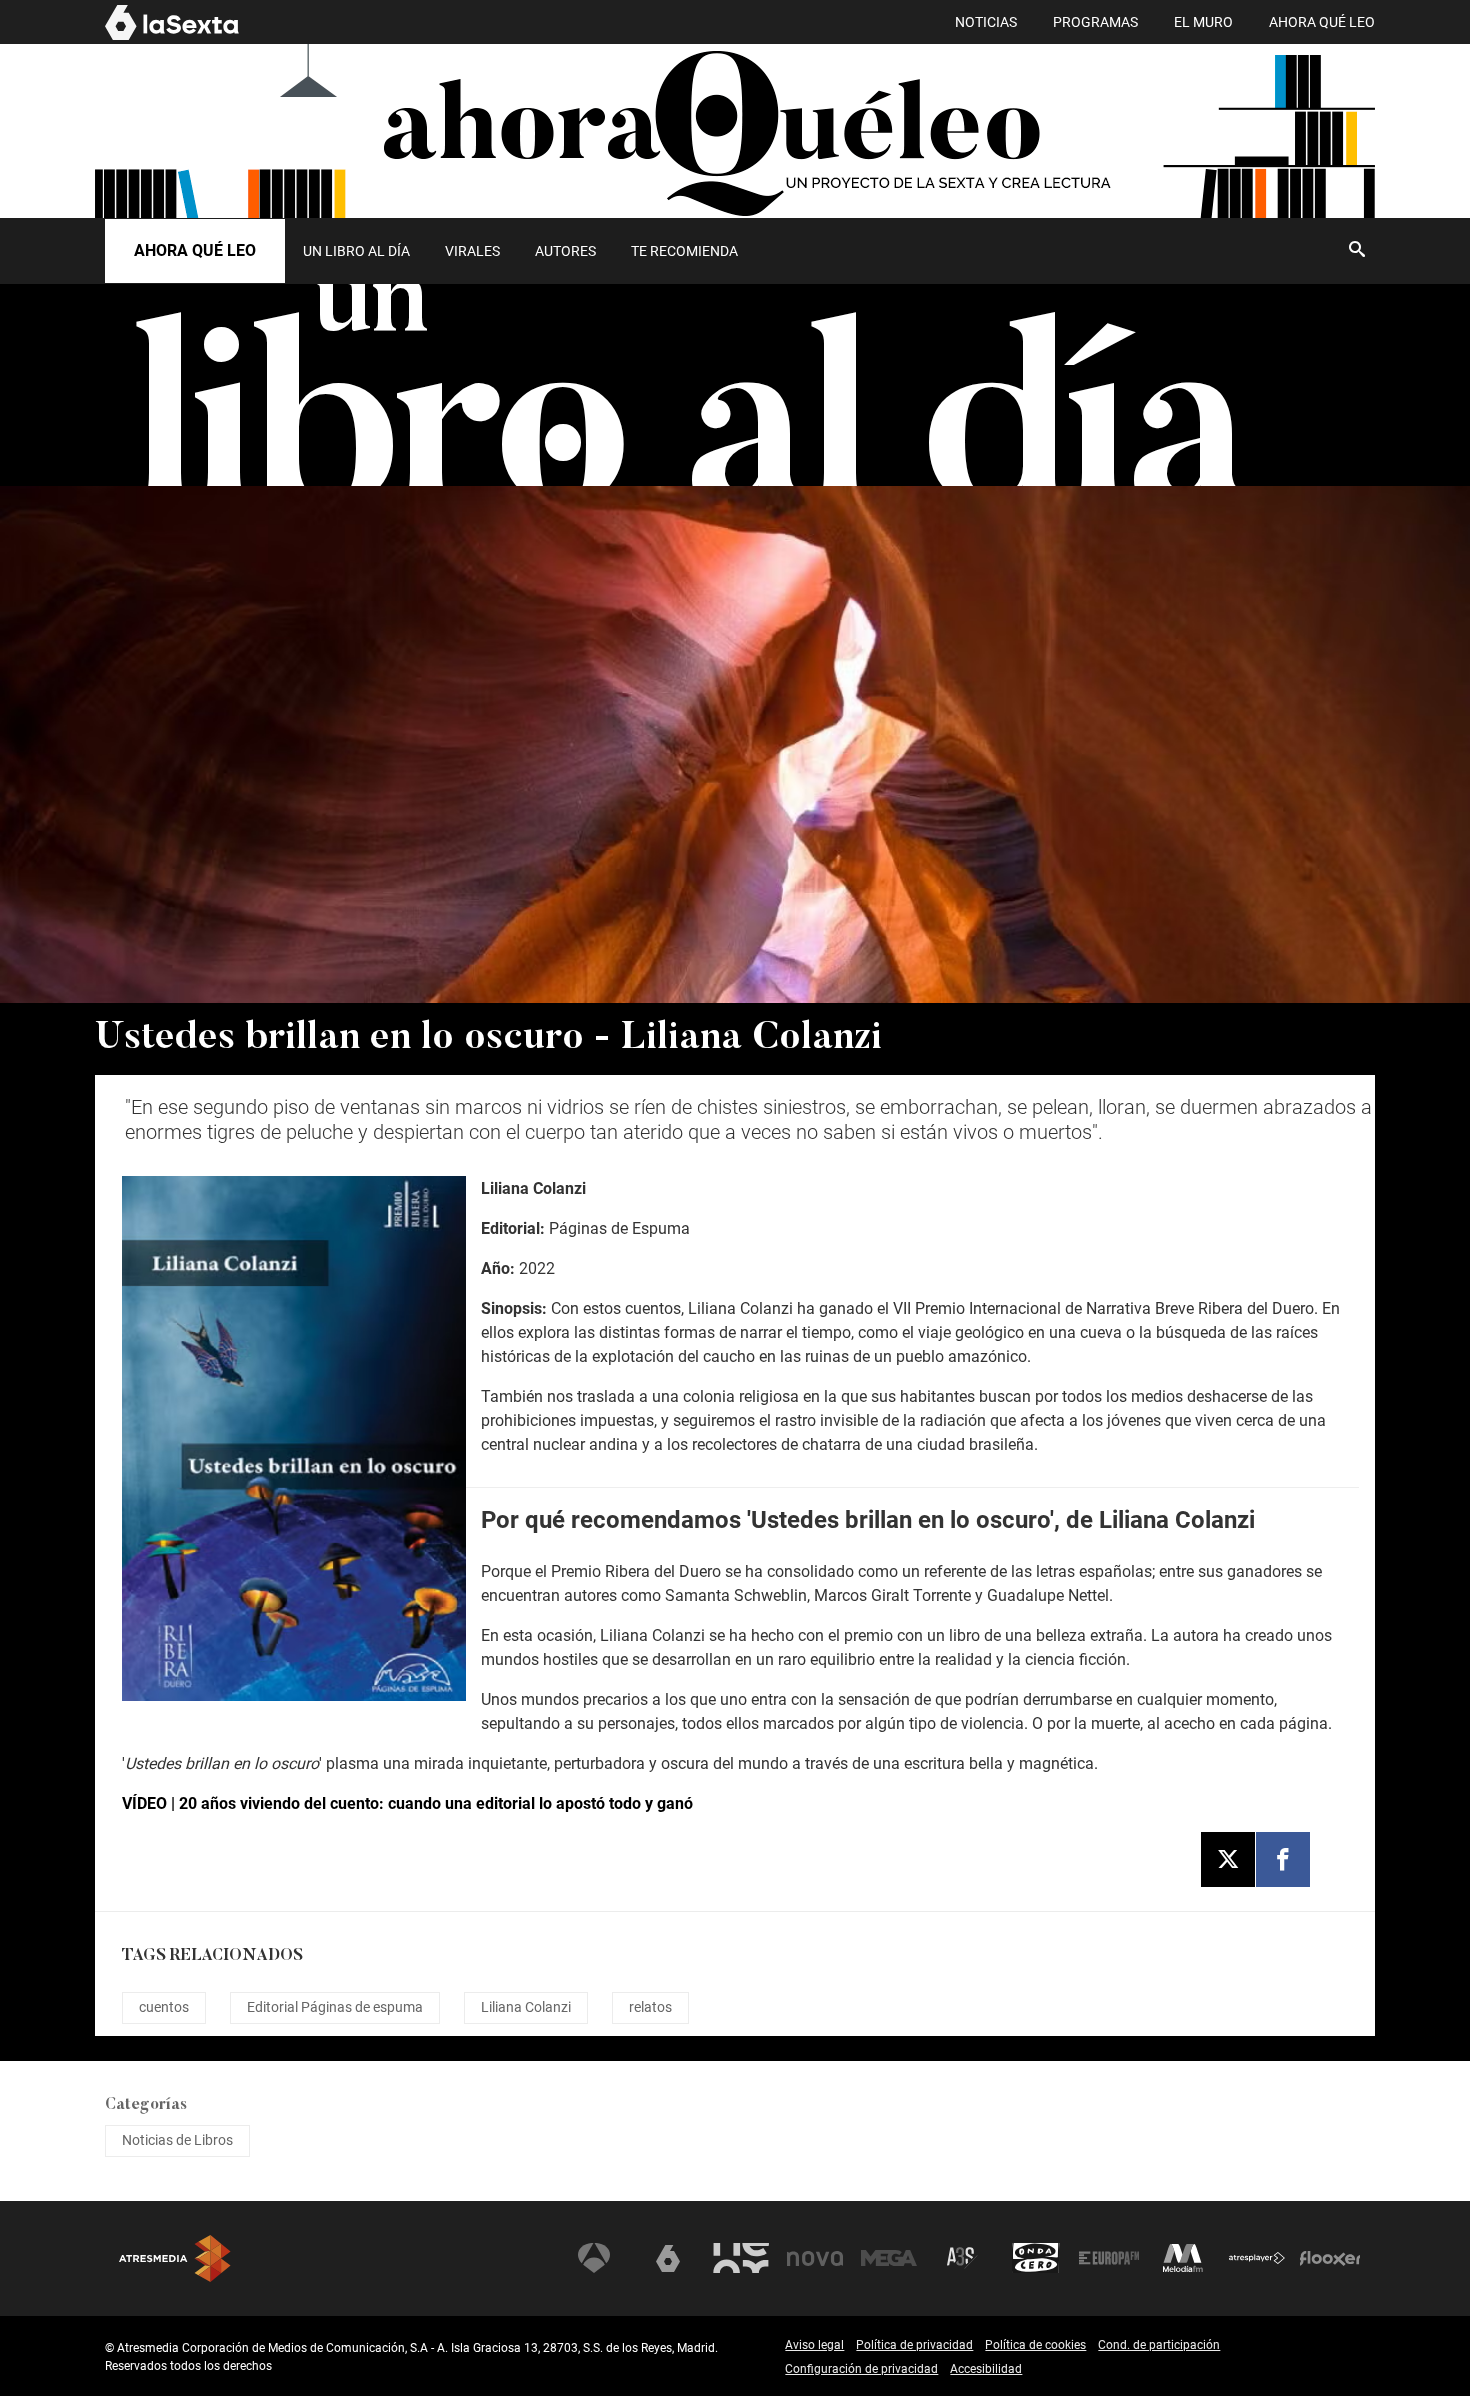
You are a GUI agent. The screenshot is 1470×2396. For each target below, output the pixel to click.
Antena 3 (594, 2258)
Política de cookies (1035, 2345)
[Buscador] (1357, 249)
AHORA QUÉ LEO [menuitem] (1322, 22)
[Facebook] (1283, 1859)
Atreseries (962, 2258)
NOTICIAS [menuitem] (986, 22)
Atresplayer (1257, 2258)
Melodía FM (1183, 2258)
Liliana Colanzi (526, 2007)
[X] (1228, 1859)
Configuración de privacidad (861, 2369)
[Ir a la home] (735, 131)
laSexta (668, 2258)
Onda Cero (1036, 2258)
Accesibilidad (986, 2369)
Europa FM (1109, 2258)
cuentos (164, 2007)
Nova (815, 2258)
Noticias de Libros (177, 2140)
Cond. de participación (1159, 2345)
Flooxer (1330, 2258)
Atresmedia (175, 2258)
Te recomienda (684, 251)
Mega (889, 2258)
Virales (472, 251)
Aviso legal (814, 2345)
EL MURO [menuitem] (1203, 22)
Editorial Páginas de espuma (335, 2007)
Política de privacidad (914, 2345)
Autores (565, 251)
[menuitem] (356, 251)
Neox (741, 2258)
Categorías (146, 2105)
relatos (650, 2007)
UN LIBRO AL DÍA (356, 251)
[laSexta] (172, 37)
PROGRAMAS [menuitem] (1095, 22)
